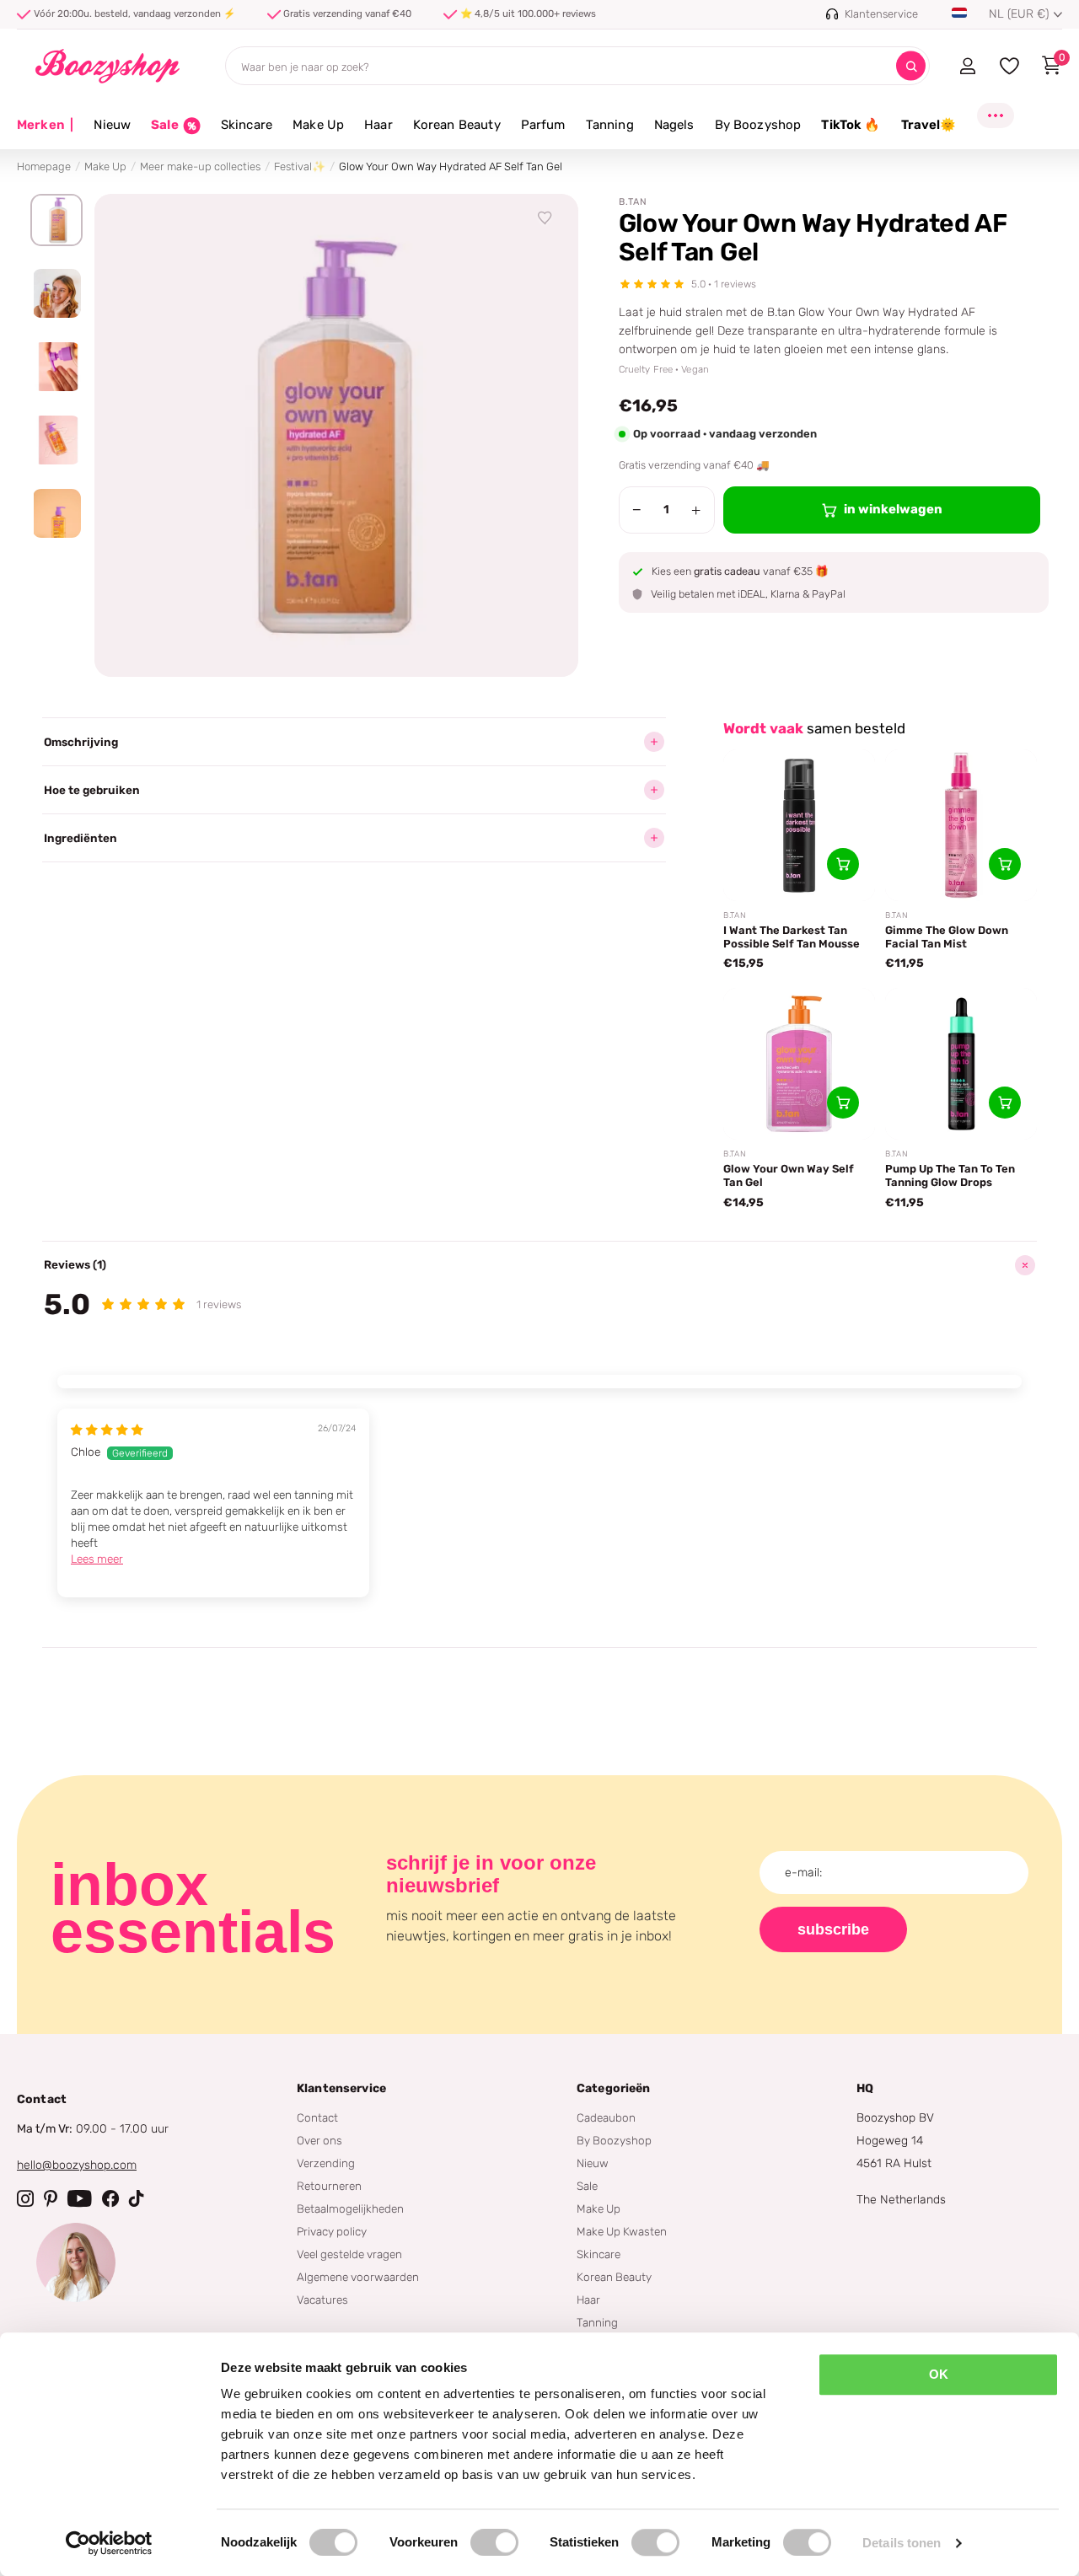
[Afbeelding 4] (56, 440)
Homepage (44, 166)
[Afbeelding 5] (56, 513)
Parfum (543, 125)
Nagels (674, 125)
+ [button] (696, 510)
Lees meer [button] (97, 1559)
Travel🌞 (929, 125)
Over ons (319, 2140)
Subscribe (833, 1929)
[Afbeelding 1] (56, 220)
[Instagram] (25, 2198)
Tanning (610, 125)
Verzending (326, 2163)
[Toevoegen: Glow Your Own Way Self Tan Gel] (843, 1103)
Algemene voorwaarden (358, 2277)
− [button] (637, 510)
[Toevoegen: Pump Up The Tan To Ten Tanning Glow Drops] (1005, 1103)
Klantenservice (341, 2088)
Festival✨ (300, 166)
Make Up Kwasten (622, 2231)
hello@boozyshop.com (77, 2165)
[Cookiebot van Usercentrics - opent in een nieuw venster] (109, 2543)
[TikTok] (137, 2198)
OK (939, 2374)
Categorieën (614, 2088)
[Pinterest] (51, 2198)
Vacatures (322, 2300)
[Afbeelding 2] (56, 293)
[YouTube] (80, 2198)
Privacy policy (332, 2231)
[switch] (494, 2542)
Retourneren (329, 2186)
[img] (107, 1430)
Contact (317, 2117)
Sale (587, 2186)
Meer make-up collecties (200, 166)
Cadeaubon (606, 2117)
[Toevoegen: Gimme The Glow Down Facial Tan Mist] (1005, 864)
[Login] (967, 66)
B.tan (633, 202)
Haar (378, 125)
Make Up (318, 125)
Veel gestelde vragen (349, 2254)
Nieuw (112, 125)
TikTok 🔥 (851, 125)
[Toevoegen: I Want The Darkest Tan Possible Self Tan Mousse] (843, 864)
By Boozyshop (758, 125)
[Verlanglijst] (545, 218)
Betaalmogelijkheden (350, 2208)
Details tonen (902, 2543)
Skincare (247, 125)
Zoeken (911, 66)
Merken (45, 125)
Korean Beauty (457, 125)
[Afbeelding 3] (56, 367)
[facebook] (110, 2198)
